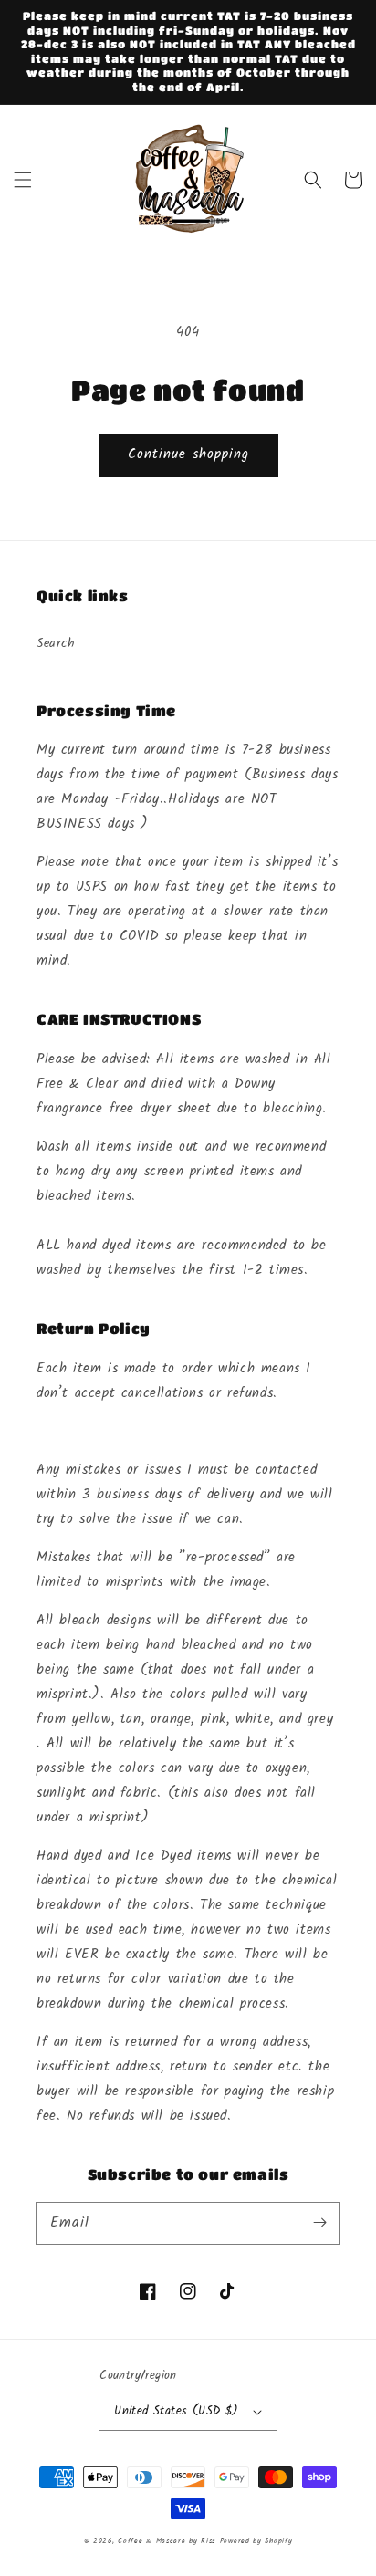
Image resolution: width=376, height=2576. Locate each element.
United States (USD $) (176, 2411)
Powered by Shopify (256, 2541)
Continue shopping (188, 454)
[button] (23, 180)
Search (56, 643)
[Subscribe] (319, 2223)
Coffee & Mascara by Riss (167, 2541)
